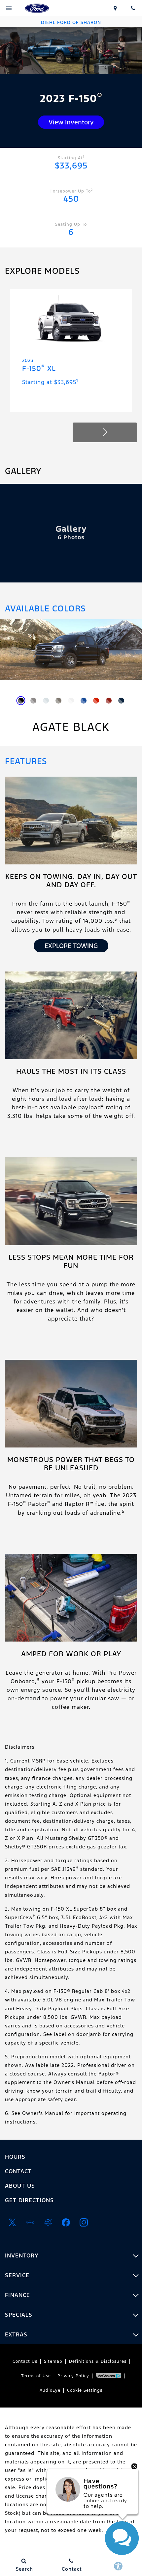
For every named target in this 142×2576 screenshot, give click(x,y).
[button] (105, 432)
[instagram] (84, 2223)
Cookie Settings (85, 2390)
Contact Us (25, 2361)
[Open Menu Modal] (9, 8)
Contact (18, 2171)
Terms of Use (36, 2376)
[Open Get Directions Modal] (116, 8)
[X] (12, 2223)
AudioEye (50, 2390)
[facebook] (66, 2223)
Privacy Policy (73, 2376)
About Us (20, 2186)
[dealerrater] (48, 2223)
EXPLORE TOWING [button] (71, 946)
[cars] (30, 2223)
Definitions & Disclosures (98, 2361)
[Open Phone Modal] (133, 8)
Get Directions (29, 2200)
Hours (15, 2157)
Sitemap (53, 2361)
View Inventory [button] (71, 122)
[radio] (21, 701)
